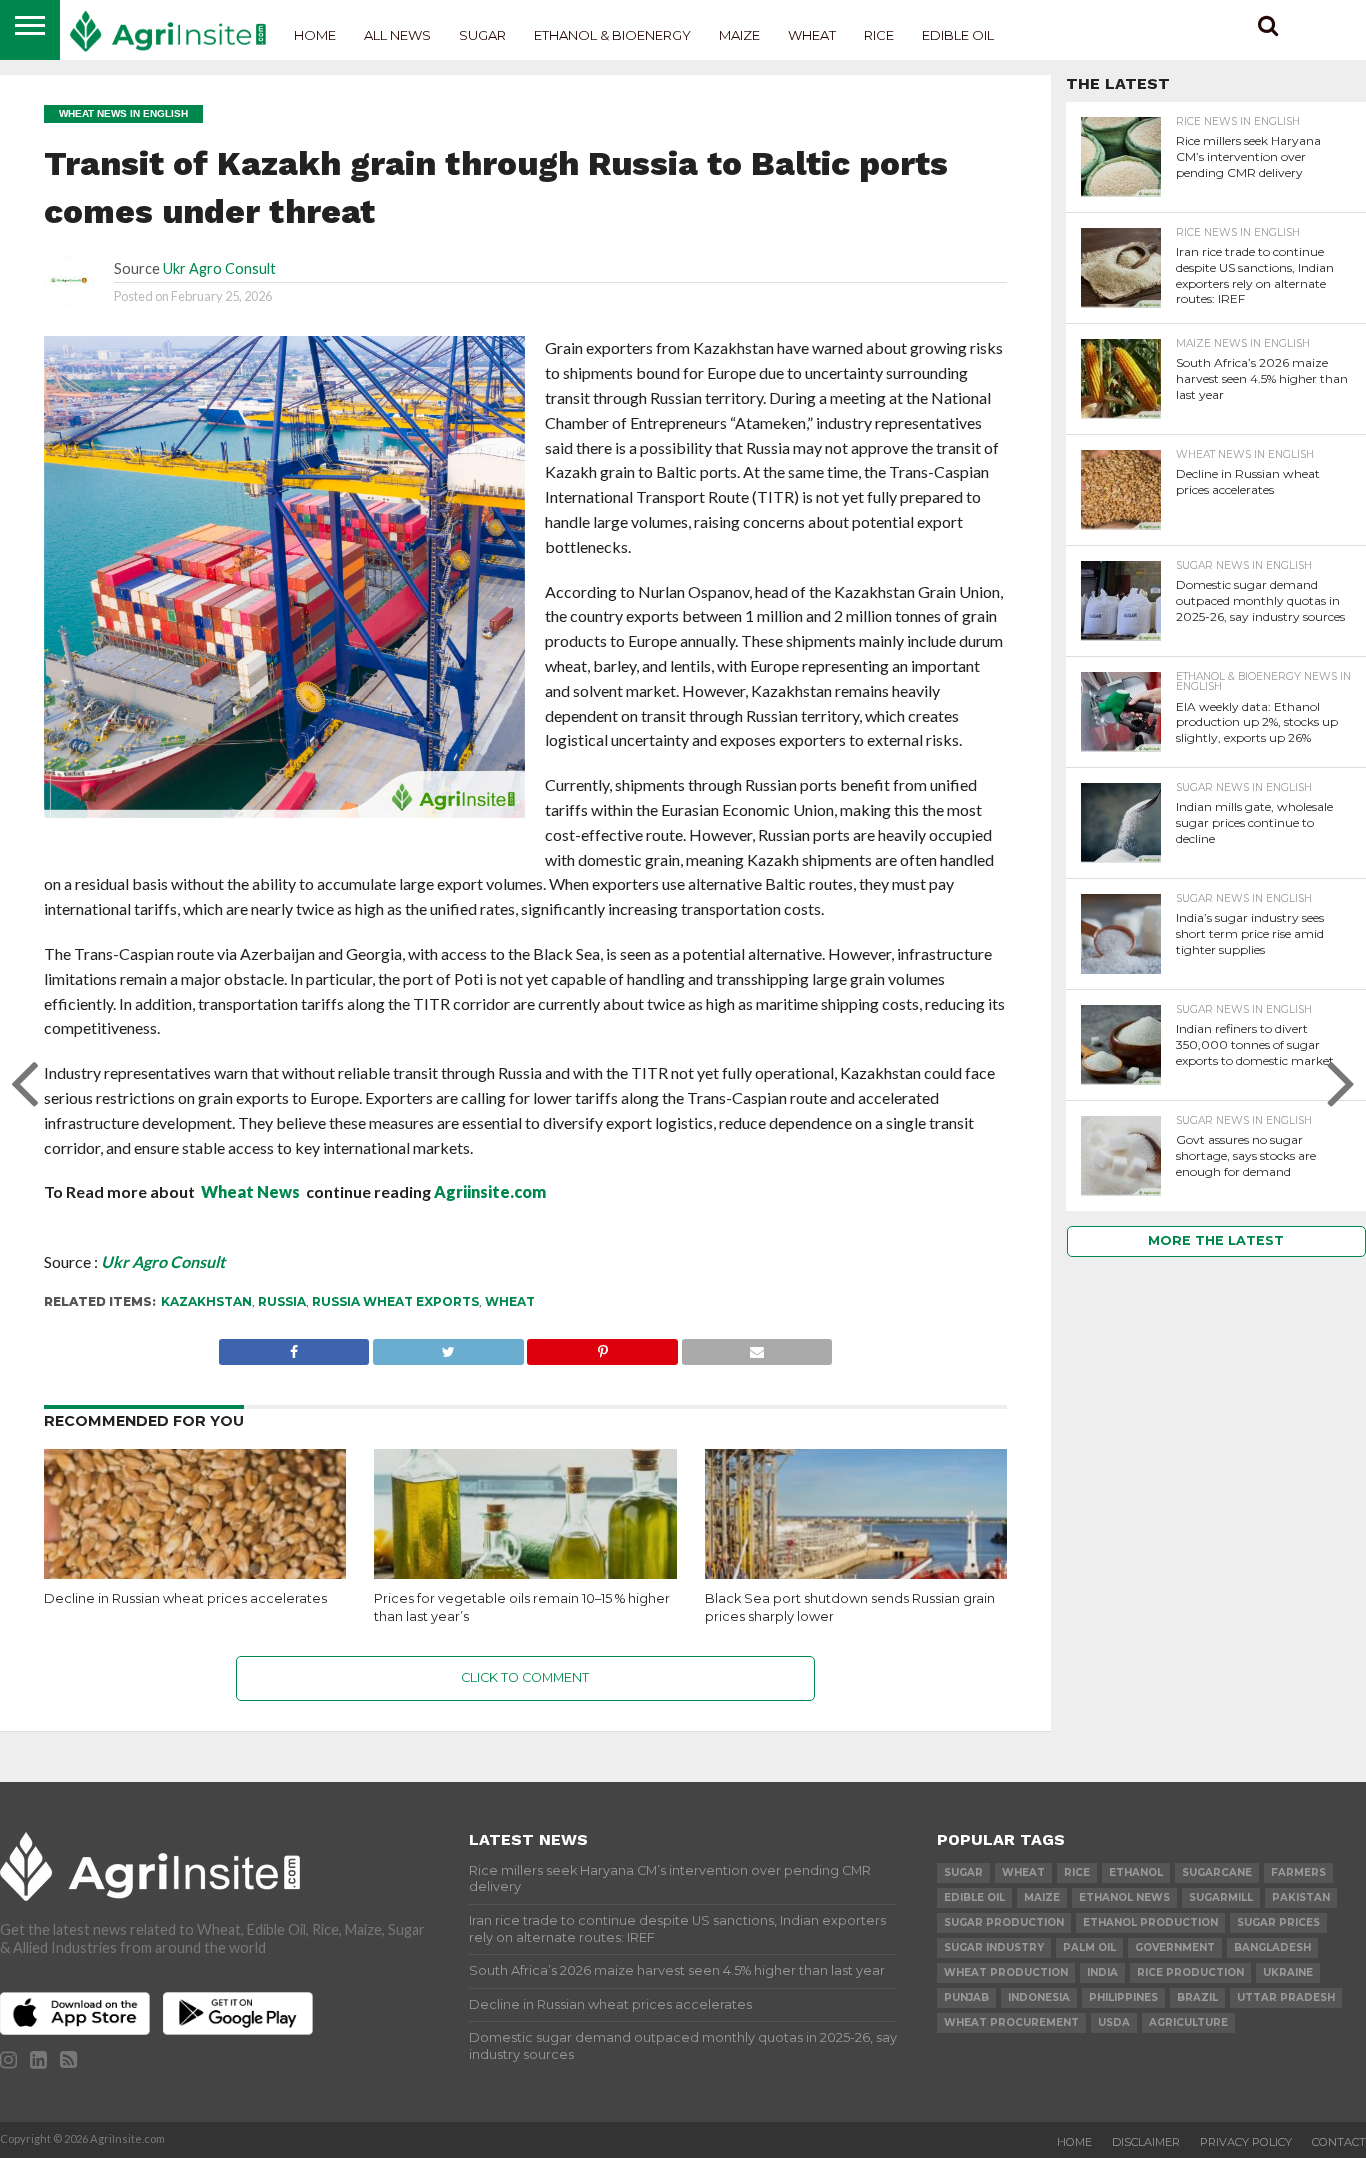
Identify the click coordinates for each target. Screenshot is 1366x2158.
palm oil (1089, 1947)
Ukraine (1288, 1972)
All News (397, 35)
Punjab (966, 1997)
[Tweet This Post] (447, 1346)
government (1175, 1947)
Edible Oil (958, 35)
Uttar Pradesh (1286, 1997)
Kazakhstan (206, 1301)
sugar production (1004, 1922)
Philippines (1123, 1997)
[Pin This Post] (602, 1346)
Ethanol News (1124, 1897)
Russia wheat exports (395, 1301)
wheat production (1006, 1972)
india (1102, 1972)
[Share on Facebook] (294, 1346)
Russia (282, 1301)
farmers (1298, 1872)
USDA (1114, 2022)
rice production (1190, 1972)
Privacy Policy (1246, 2142)
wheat (510, 1301)
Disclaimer (1146, 2142)
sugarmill (1221, 1897)
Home (315, 35)
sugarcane (1217, 1872)
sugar (963, 1872)
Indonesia (1039, 1997)
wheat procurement (1011, 2022)
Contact (1339, 2142)
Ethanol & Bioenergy (612, 35)
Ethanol (1136, 1872)
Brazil (1197, 1997)
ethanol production (1150, 1922)
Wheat (812, 35)
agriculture (1188, 2022)
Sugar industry (994, 1947)
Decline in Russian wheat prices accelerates (185, 1598)
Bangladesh (1272, 1947)
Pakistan (1301, 1897)
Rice (879, 35)
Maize (739, 35)
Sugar (482, 35)
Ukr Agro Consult (219, 268)
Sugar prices (1278, 1922)
